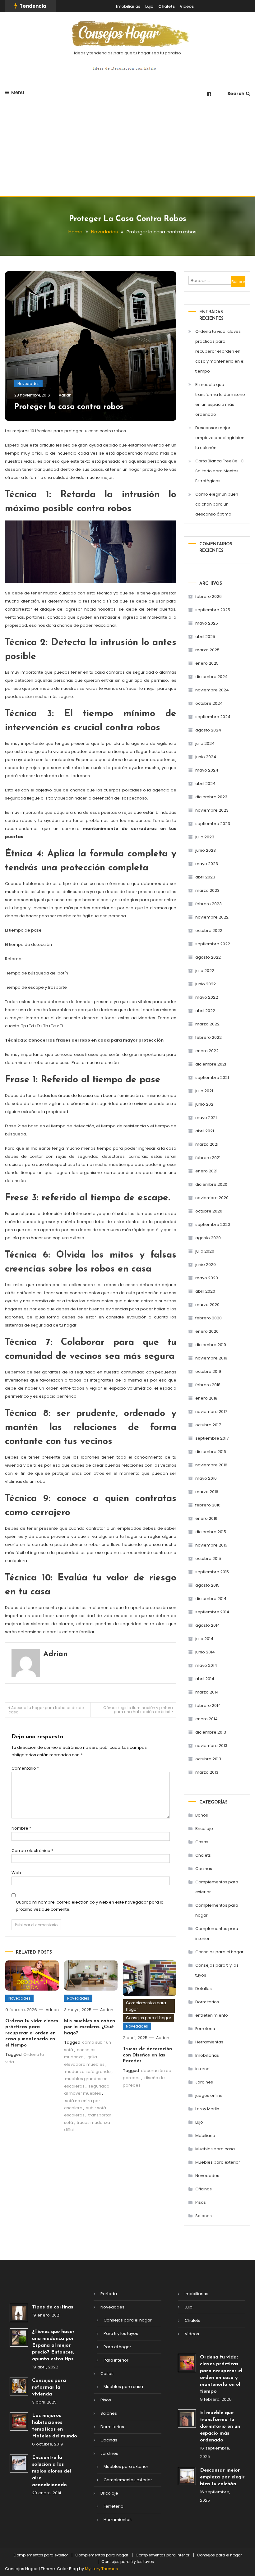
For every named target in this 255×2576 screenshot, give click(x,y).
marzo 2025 (207, 650)
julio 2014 (204, 1639)
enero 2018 (206, 1398)
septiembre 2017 (212, 1438)
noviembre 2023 (212, 810)
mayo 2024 (207, 770)
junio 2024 (206, 757)
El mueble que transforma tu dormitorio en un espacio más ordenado (220, 399)
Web (16, 1873)
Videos (187, 6)
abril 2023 (205, 877)
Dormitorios (207, 2002)
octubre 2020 (209, 1211)
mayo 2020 (207, 1278)
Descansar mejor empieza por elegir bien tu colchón (220, 438)
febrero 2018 (208, 1385)
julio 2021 (204, 1091)
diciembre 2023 (211, 797)
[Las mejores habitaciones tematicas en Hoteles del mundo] (19, 2421)
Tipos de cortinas (53, 2307)
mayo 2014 (206, 1665)
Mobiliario (205, 2136)
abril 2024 (205, 784)
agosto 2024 (208, 730)
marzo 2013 (207, 1772)
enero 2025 (207, 663)
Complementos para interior (217, 1934)
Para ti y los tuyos (121, 2333)
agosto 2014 (208, 1625)
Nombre (21, 1828)
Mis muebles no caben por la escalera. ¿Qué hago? (90, 2027)
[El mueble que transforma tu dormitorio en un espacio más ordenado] (187, 2419)
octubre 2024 (209, 703)
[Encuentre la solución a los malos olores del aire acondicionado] (19, 2463)
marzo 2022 (207, 1024)
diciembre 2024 (211, 677)
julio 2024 (205, 743)
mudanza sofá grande (88, 2072)
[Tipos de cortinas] (19, 2313)
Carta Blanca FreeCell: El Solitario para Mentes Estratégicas (220, 471)
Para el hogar (117, 2347)
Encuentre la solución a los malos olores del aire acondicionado (51, 2471)
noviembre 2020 (212, 1198)
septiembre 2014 (212, 1612)
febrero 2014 (208, 1705)
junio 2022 (206, 984)
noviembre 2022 (212, 917)
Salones (204, 2216)
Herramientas (209, 2042)
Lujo (149, 6)
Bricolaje (204, 1829)
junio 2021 (205, 1104)
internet (203, 2069)
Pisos (201, 2202)
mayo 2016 (206, 1478)
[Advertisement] (127, 149)
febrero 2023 (209, 904)
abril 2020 (205, 1291)
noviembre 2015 (211, 1545)
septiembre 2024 (213, 717)
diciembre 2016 (211, 1452)
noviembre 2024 (212, 690)
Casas (202, 1842)
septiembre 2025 (213, 610)
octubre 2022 (209, 930)
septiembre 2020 (213, 1224)
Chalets (167, 6)
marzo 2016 (207, 1492)
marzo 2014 (207, 1692)
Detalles (204, 1989)
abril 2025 (205, 637)
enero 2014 (206, 1719)
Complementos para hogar (146, 2006)
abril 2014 (205, 1679)
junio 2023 (206, 850)
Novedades (28, 384)
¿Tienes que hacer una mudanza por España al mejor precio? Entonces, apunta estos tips (53, 2345)
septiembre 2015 (212, 1572)
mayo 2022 (207, 997)
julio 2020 (205, 1251)
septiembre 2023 (213, 824)
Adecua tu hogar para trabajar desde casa (46, 1710)
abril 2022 (205, 1011)
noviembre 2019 (211, 1358)
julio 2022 (205, 971)
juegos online (209, 2095)
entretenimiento (212, 2015)
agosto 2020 (208, 1238)
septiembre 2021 (212, 1077)
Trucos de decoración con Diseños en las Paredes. (147, 2055)
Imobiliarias (128, 6)
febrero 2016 (208, 1505)
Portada (109, 2294)
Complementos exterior (128, 2480)
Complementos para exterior (217, 1887)
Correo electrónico (32, 1851)
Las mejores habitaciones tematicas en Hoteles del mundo (55, 2426)
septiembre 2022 (213, 944)
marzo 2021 (207, 1144)
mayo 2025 (207, 623)
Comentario (25, 1768)
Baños (202, 1815)
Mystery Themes (101, 2569)
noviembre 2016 (211, 1465)
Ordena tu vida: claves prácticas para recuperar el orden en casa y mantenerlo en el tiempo (32, 2033)
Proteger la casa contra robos (69, 407)
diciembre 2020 (211, 1184)
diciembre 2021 (211, 1064)
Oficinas (204, 2189)
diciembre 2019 (211, 1345)
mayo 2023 (207, 864)
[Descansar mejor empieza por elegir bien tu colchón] (187, 2476)
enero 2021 (206, 1171)
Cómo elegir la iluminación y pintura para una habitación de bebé (138, 1710)
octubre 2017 (208, 1425)
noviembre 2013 (211, 1746)
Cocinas (204, 1869)
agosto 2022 (208, 957)
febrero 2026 (209, 596)
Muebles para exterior (218, 2162)
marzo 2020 (207, 1305)
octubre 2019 (208, 1371)
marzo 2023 (207, 890)
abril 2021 (205, 1131)
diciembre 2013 (211, 1732)
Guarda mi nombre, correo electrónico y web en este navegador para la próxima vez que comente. (90, 1906)
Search (236, 94)
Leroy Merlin (207, 2109)
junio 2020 (206, 1265)
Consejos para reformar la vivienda (49, 2387)
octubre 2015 (208, 1558)
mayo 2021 (206, 1118)
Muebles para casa (215, 2149)
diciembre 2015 (211, 1532)
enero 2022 (207, 1051)
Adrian (65, 395)
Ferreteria (205, 2029)
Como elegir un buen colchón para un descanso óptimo (217, 504)
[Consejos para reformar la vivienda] (19, 2386)
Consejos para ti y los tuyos (217, 1970)
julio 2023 (205, 837)
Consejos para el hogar (148, 2018)
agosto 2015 (207, 1585)
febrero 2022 (209, 1037)
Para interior (116, 2360)
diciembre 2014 (211, 1599)
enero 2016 (206, 1518)
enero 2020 (207, 1331)
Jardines (204, 2082)
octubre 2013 (208, 1759)
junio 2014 (205, 1652)
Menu (18, 92)
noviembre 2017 (211, 1412)
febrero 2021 (208, 1158)
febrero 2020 (209, 1318)
